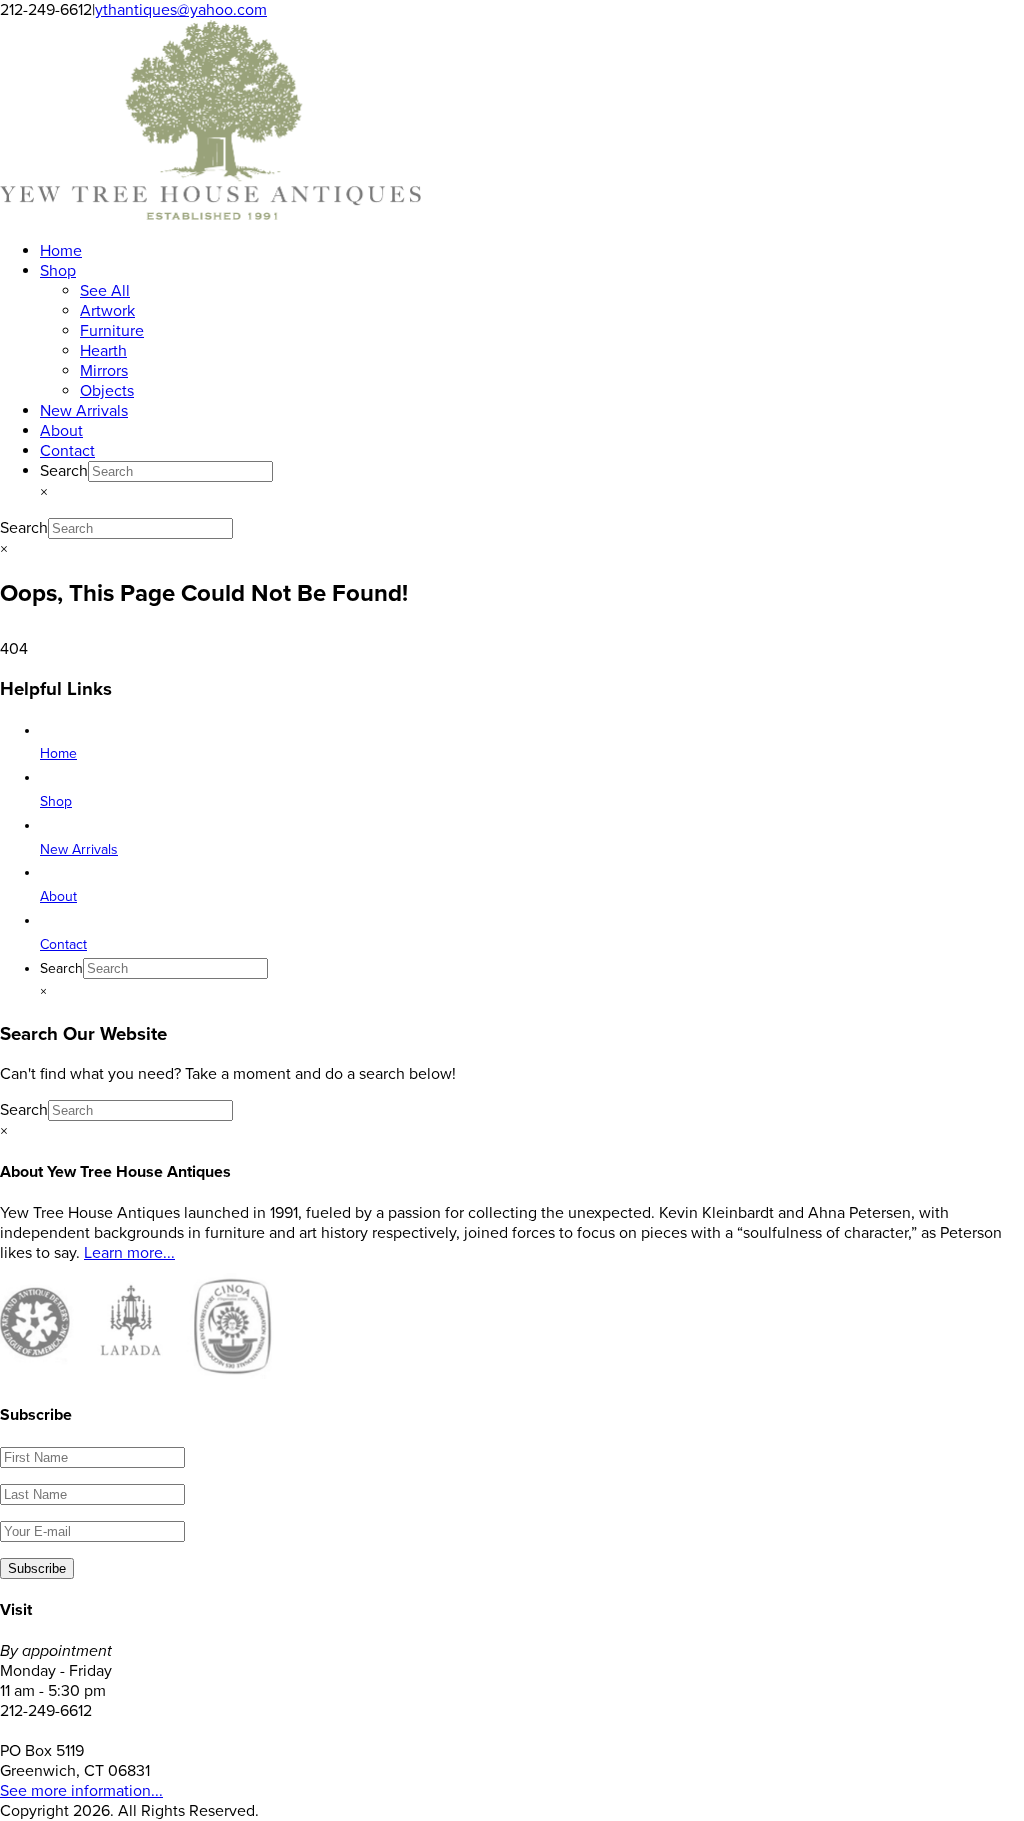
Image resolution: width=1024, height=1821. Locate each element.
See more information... (81, 1791)
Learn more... (129, 1253)
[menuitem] (61, 251)
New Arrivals (79, 849)
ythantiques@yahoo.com (181, 10)
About (58, 896)
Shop (56, 801)
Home (58, 753)
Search (64, 471)
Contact (63, 944)
